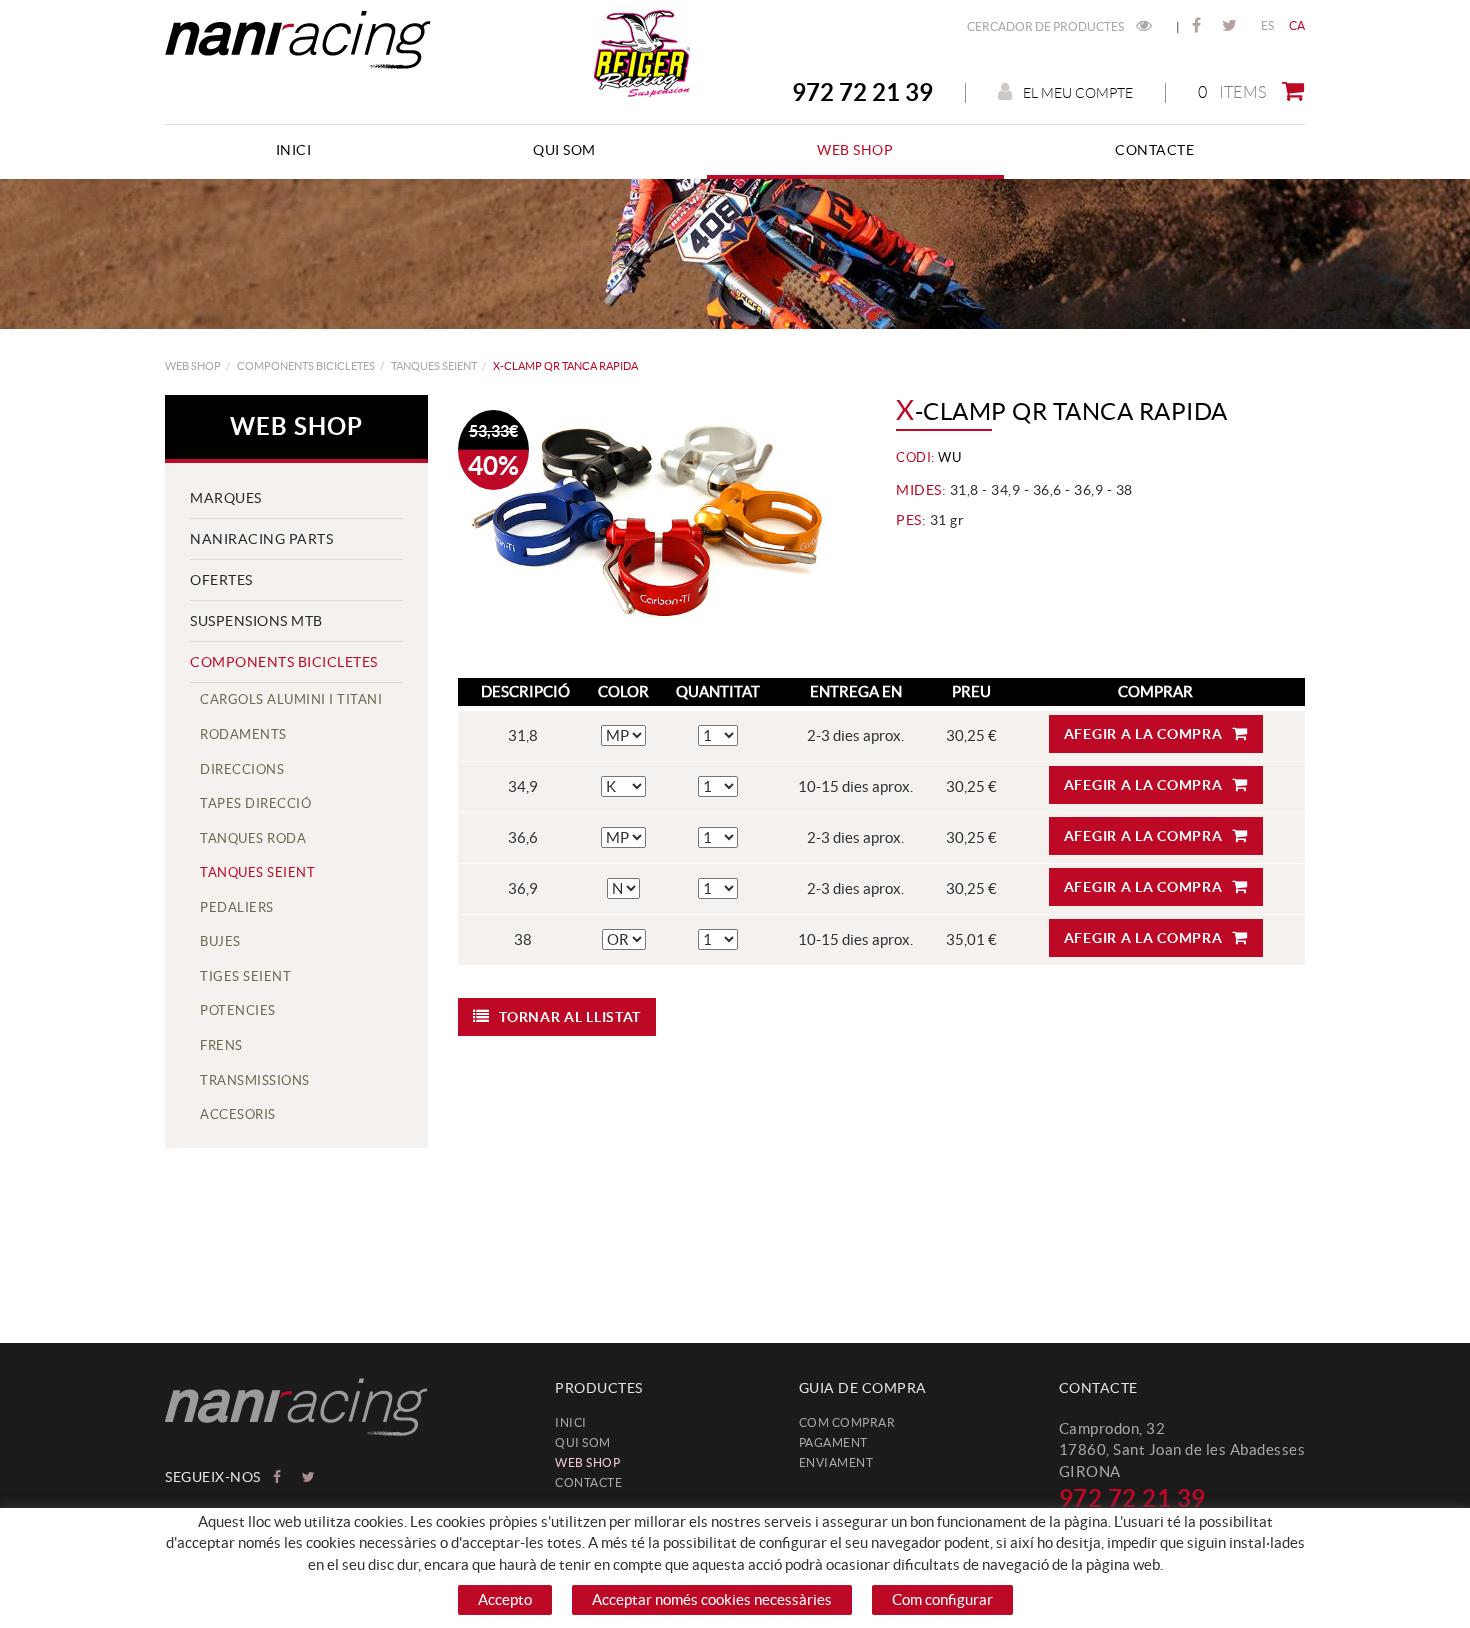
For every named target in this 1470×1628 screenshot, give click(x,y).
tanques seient (434, 366)
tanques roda (253, 838)
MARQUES (226, 498)
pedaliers (237, 907)
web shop (193, 366)
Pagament (833, 1442)
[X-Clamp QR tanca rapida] (655, 526)
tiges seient (245, 976)
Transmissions (255, 1080)
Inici (571, 1422)
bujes (220, 941)
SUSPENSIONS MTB (256, 621)
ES (1268, 25)
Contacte (588, 1482)
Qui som (583, 1442)
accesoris (238, 1114)
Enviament (836, 1462)
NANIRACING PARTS (261, 539)
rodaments (243, 734)
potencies (238, 1010)
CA (1297, 25)
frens (221, 1045)
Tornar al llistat (570, 1017)
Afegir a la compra (1143, 734)
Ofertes (221, 580)
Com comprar (847, 1422)
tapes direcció (255, 803)
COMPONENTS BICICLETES (306, 366)
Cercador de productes (1046, 26)
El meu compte (1078, 93)
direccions (242, 769)
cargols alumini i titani (291, 699)
